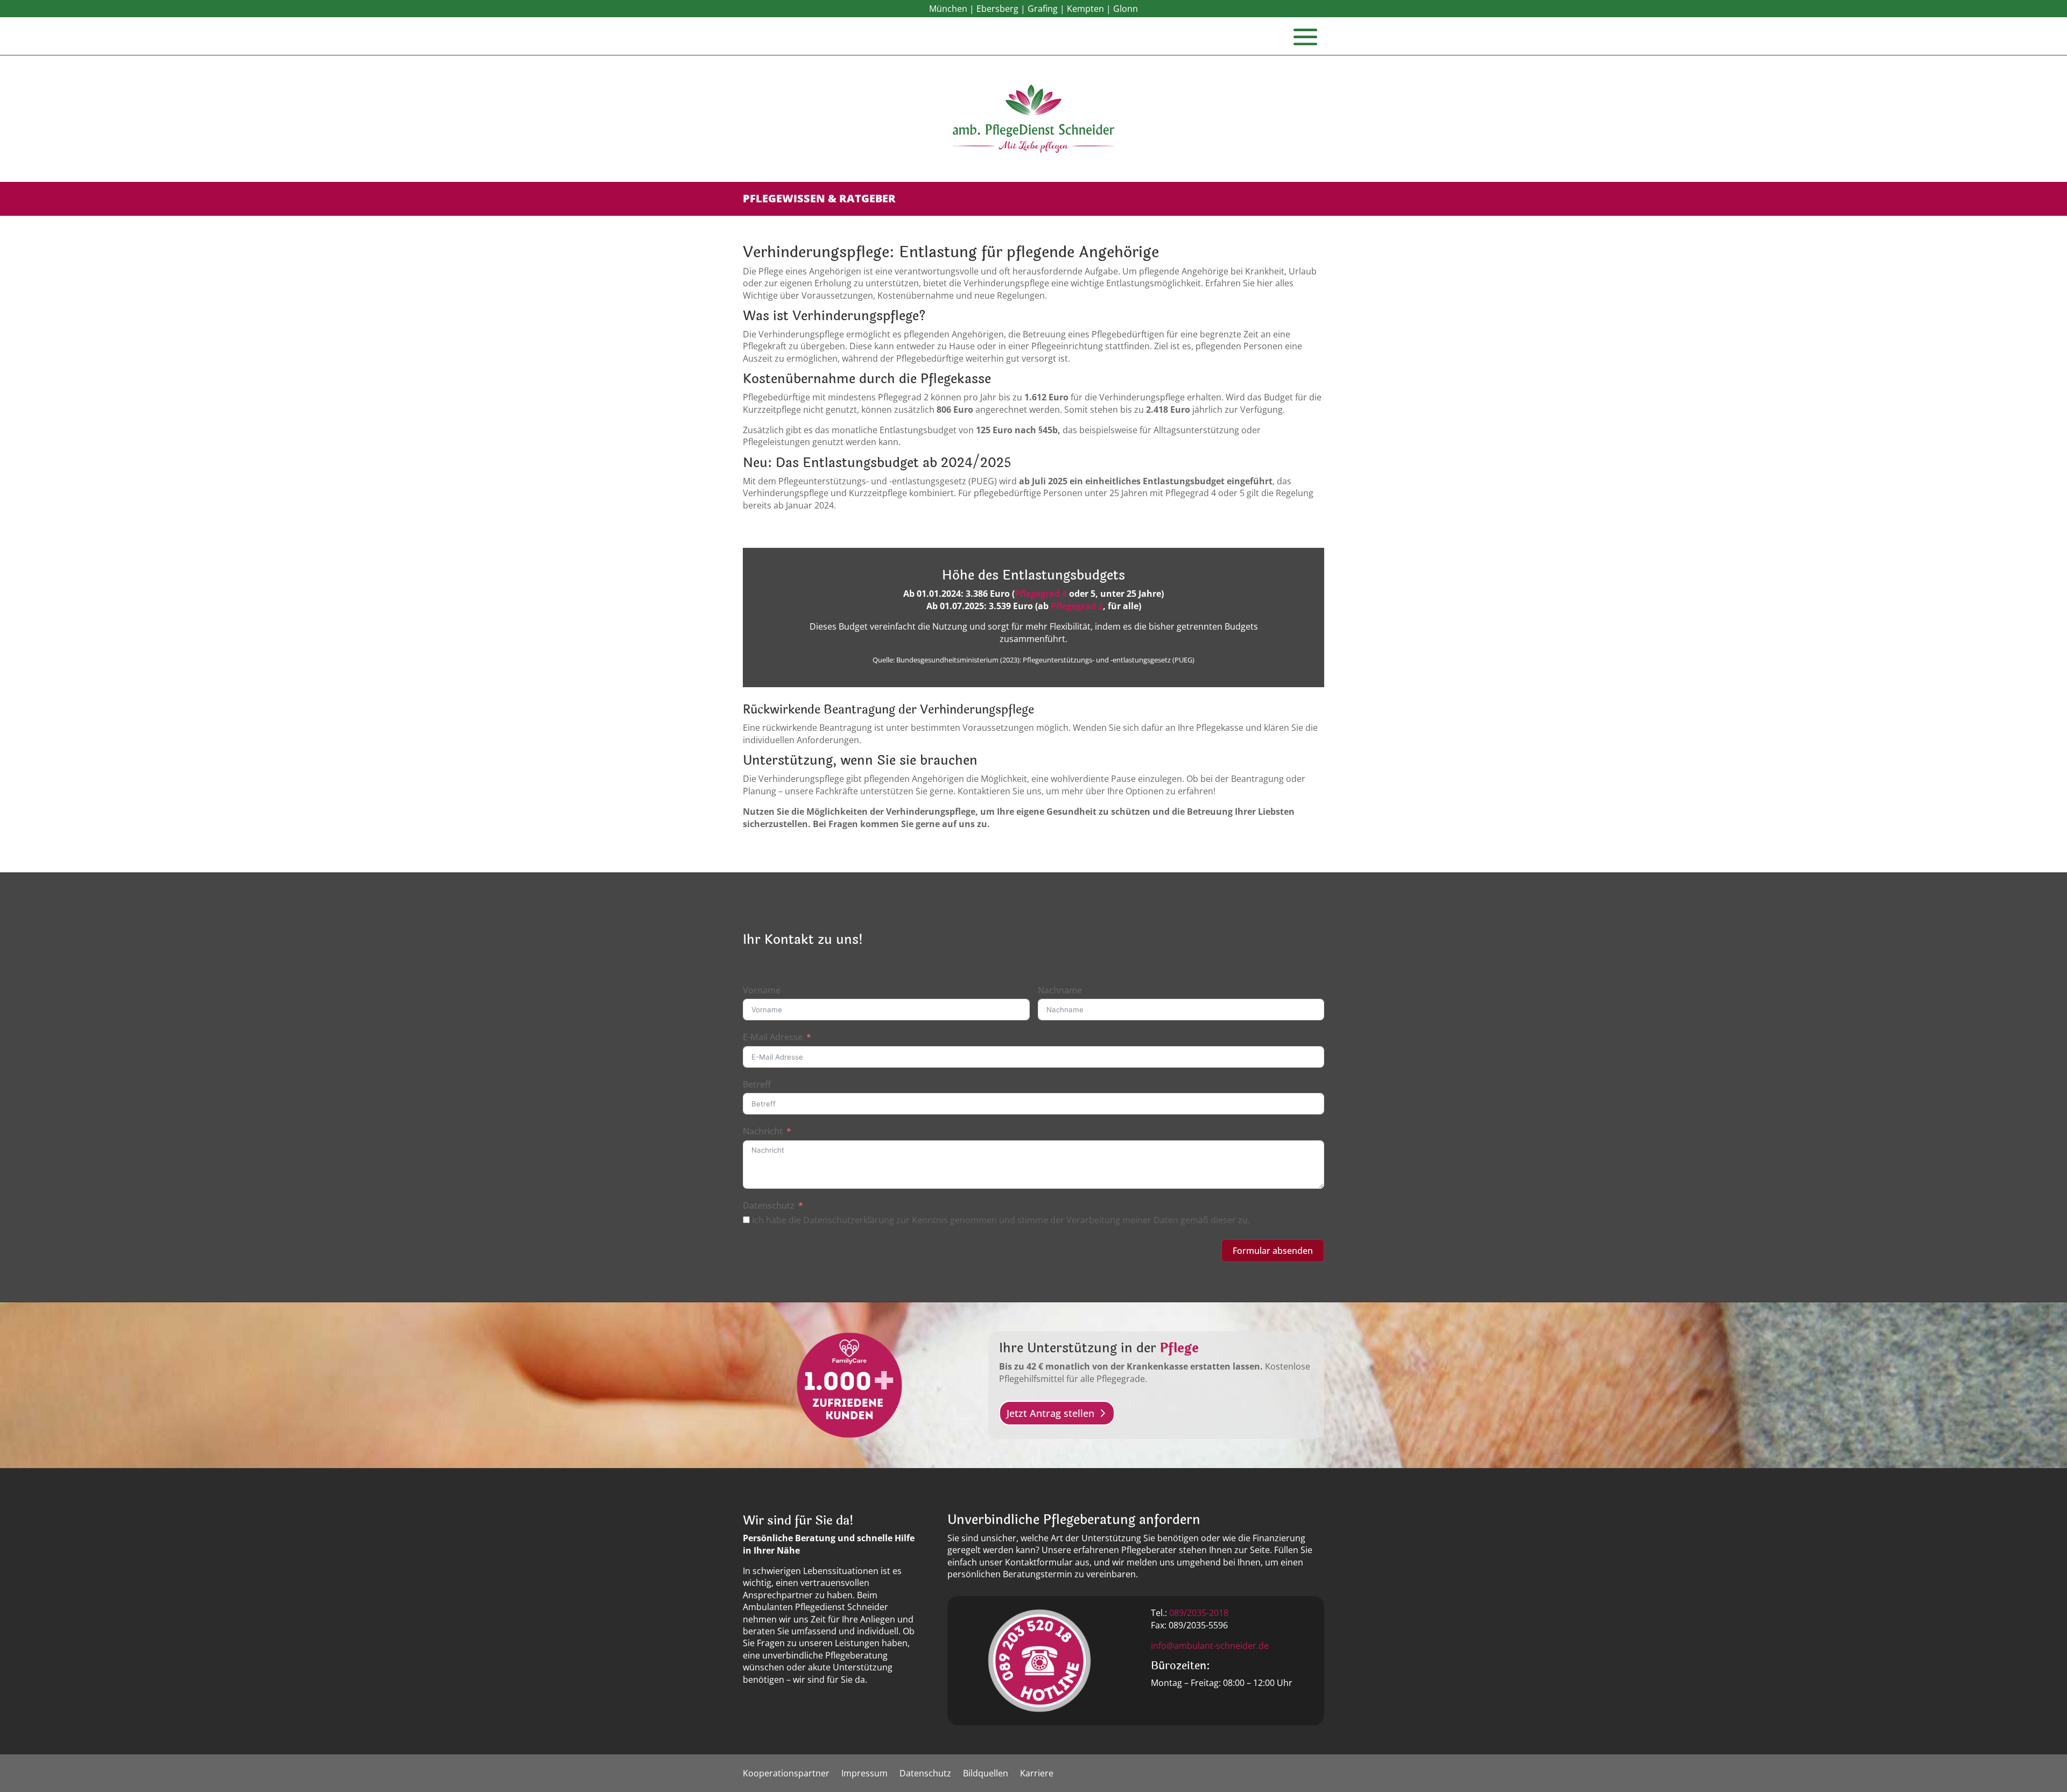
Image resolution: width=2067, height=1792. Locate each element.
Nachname (1060, 990)
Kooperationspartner (786, 1774)
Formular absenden (1273, 1251)
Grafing (1043, 9)
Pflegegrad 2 (1077, 606)
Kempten (1085, 9)
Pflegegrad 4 (1041, 594)
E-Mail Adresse (773, 1037)
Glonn (1126, 9)
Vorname (762, 990)
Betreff (757, 1084)
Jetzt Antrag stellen (1050, 1413)
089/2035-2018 (1199, 1613)
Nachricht (763, 1131)
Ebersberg (997, 9)
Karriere (1037, 1774)
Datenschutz (769, 1205)
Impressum (864, 1774)
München (948, 9)
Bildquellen (986, 1774)
